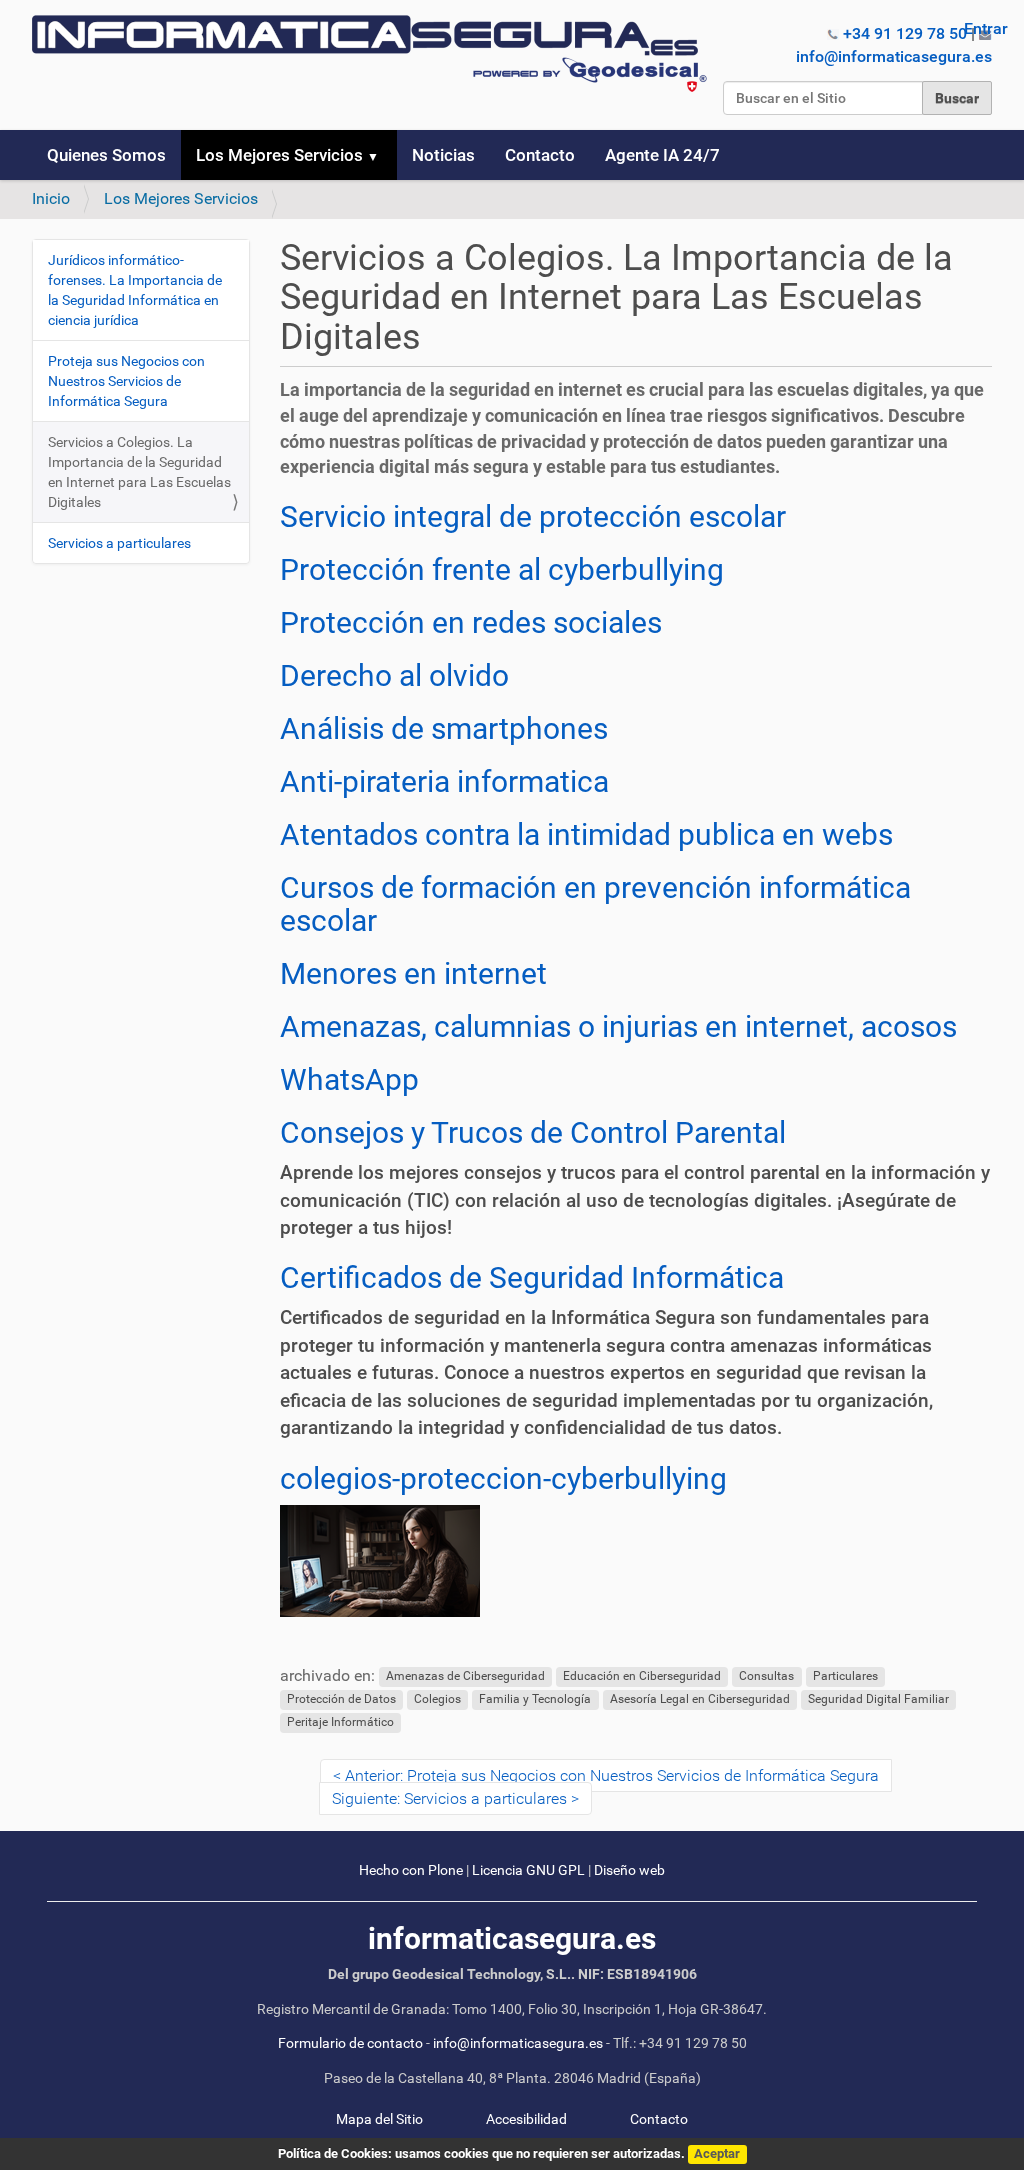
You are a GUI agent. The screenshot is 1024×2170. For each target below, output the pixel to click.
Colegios (437, 1699)
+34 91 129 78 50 (905, 33)
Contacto (540, 155)
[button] (381, 155)
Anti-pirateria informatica (444, 781)
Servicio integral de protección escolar (533, 516)
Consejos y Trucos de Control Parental (533, 1132)
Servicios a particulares (119, 543)
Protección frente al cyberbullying (502, 569)
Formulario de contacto (350, 2043)
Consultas (766, 1677)
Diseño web (629, 1870)
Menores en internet (413, 973)
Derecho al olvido (394, 675)
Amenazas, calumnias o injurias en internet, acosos (618, 1026)
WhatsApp (349, 1079)
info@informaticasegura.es (894, 56)
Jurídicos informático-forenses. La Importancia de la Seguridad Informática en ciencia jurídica (135, 290)
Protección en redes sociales (471, 622)
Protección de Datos (341, 1699)
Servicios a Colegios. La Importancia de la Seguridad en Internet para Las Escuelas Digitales (139, 472)
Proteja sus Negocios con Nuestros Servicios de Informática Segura (126, 381)
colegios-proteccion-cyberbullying (503, 1478)
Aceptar (717, 2153)
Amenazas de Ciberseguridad (465, 1677)
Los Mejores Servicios (279, 155)
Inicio (51, 198)
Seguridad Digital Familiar (878, 1699)
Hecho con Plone (411, 1870)
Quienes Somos (106, 155)
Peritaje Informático (340, 1722)
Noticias (443, 155)
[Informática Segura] (369, 53)
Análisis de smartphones (444, 728)
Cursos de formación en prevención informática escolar (595, 904)
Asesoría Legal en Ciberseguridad (700, 1699)
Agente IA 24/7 (662, 155)
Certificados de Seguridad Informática (532, 1277)
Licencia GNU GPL (528, 1870)
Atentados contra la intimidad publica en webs (586, 834)
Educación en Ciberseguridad (642, 1677)
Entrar (986, 28)
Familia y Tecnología (535, 1699)
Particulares (845, 1677)
